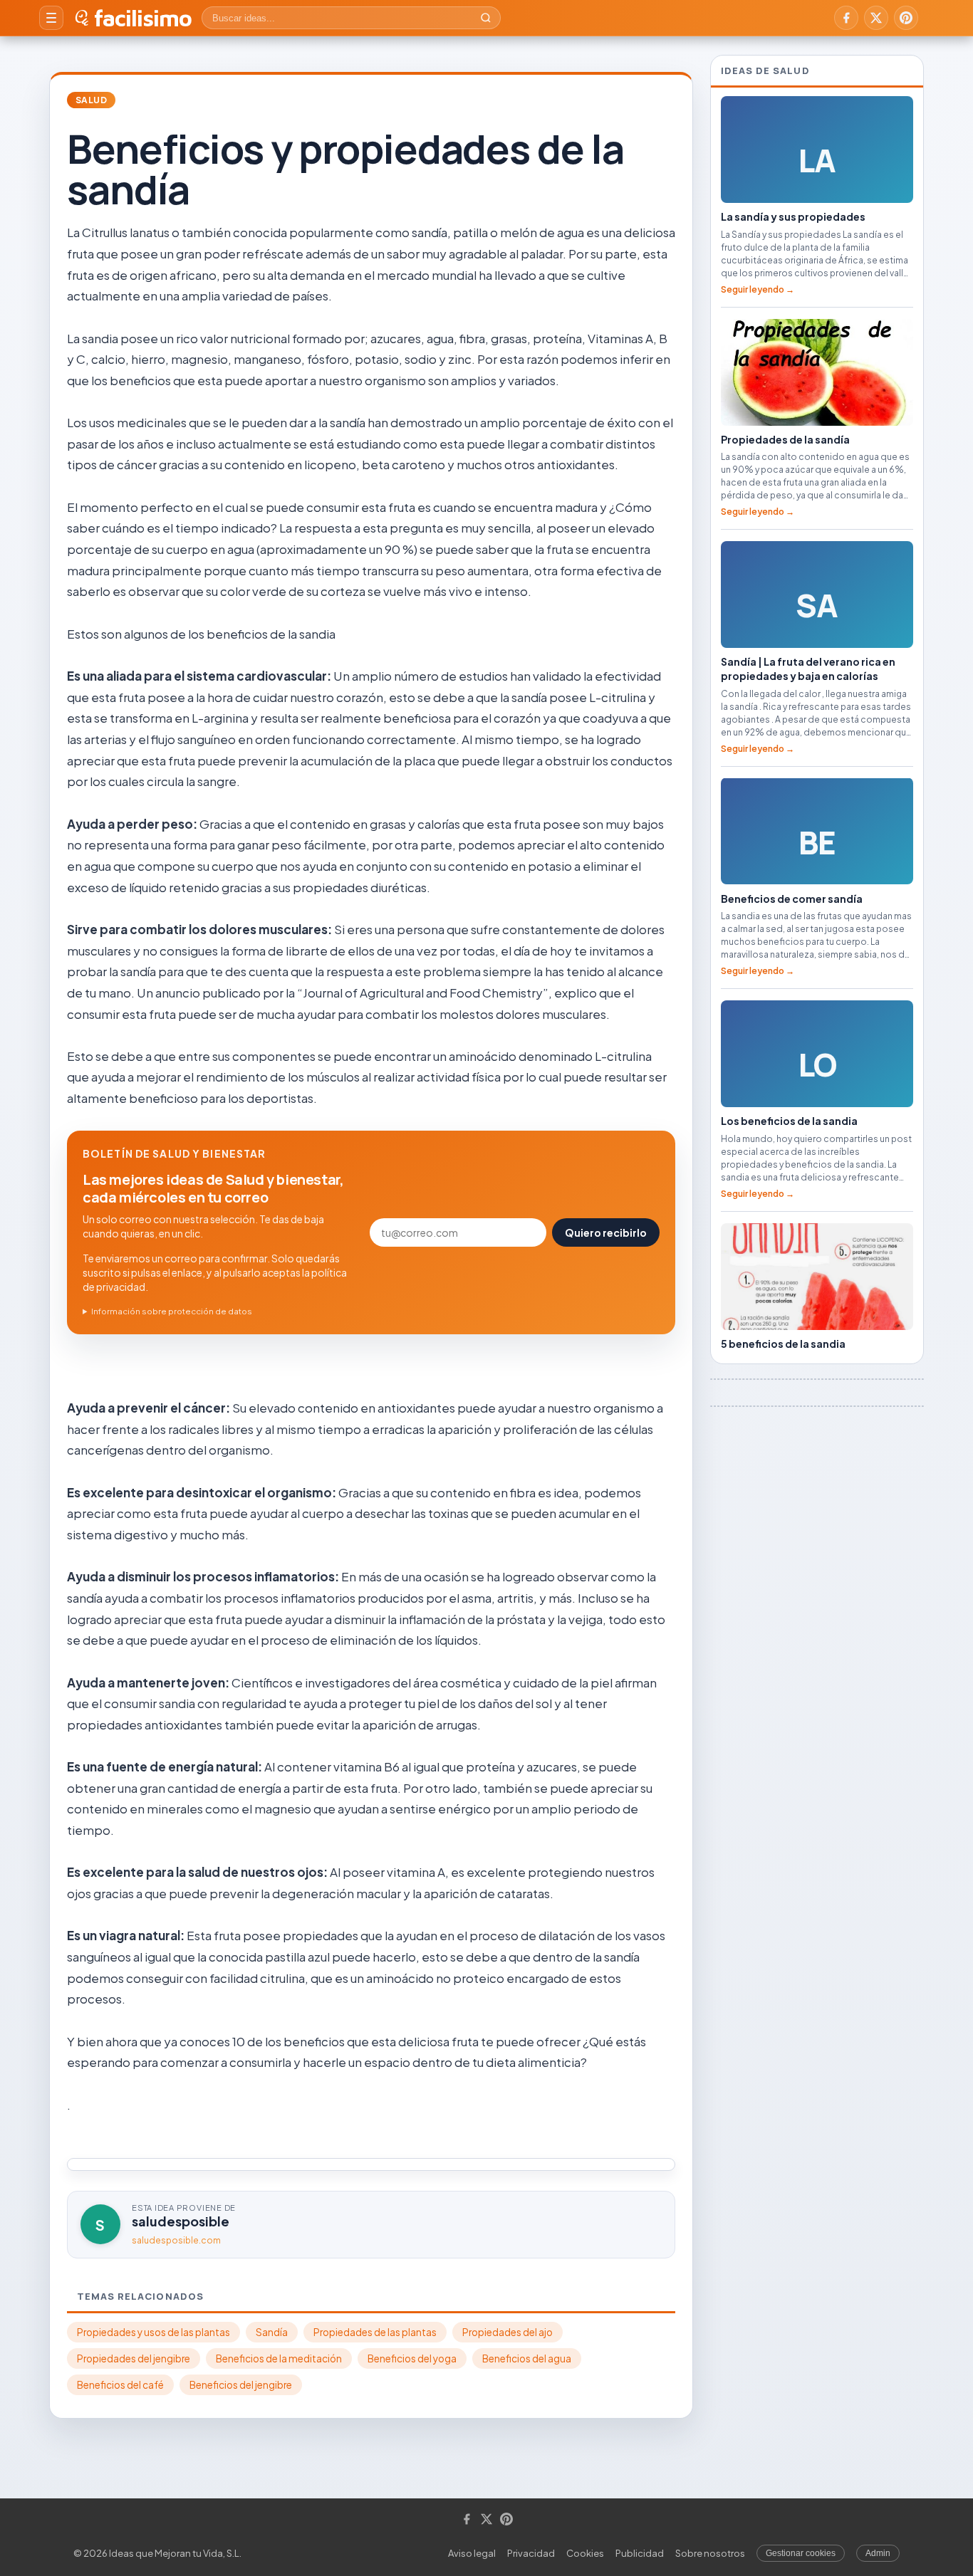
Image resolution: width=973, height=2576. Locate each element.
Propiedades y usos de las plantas (154, 2332)
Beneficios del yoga (412, 2358)
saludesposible (181, 2221)
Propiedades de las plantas (375, 2332)
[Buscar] (486, 18)
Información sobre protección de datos (172, 1311)
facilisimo (143, 18)
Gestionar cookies (801, 2553)
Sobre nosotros (710, 2553)
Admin (878, 2553)
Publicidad (640, 2553)
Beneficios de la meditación (279, 2358)
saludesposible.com (176, 2240)
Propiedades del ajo (508, 2332)
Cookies (585, 2553)
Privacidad (531, 2553)
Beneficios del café (120, 2385)
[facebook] (846, 18)
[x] (876, 18)
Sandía (272, 2332)
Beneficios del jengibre (241, 2385)
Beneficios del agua (527, 2358)
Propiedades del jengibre (134, 2358)
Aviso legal (472, 2553)
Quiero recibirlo (606, 1232)
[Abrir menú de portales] (51, 18)
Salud (91, 100)
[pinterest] (906, 18)
